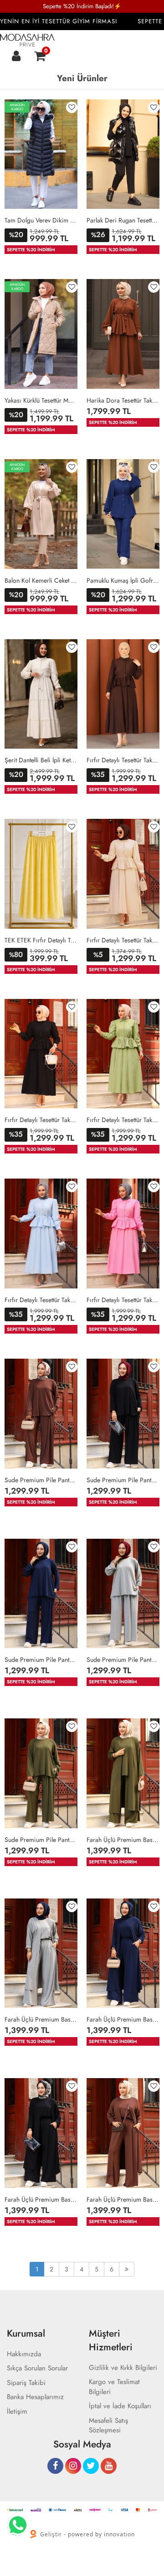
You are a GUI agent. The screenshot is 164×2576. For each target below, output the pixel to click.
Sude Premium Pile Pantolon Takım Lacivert (41, 1660)
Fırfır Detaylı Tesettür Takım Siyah (41, 1120)
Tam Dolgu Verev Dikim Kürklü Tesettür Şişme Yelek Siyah (41, 220)
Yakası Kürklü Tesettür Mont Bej (41, 400)
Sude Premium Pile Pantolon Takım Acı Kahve (41, 1480)
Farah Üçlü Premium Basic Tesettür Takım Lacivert (123, 2019)
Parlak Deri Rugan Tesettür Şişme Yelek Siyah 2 (123, 220)
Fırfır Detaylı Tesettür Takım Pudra (123, 1300)
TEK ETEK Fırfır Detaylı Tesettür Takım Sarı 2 (41, 940)
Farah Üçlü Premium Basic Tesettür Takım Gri (41, 2019)
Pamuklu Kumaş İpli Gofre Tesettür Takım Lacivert (123, 580)
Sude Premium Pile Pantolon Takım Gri (123, 1660)
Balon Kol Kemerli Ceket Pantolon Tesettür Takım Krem (41, 580)
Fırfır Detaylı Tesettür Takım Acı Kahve (123, 760)
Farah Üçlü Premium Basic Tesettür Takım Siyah (41, 2199)
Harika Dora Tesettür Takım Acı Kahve (123, 400)
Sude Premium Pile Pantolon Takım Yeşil (41, 1840)
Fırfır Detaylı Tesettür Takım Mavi (41, 1300)
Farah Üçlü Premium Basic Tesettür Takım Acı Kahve (123, 2199)
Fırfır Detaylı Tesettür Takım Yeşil (123, 1120)
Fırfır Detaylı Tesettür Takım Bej (123, 940)
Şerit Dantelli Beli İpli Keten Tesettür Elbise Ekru (41, 760)
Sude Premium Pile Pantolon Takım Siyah (123, 1480)
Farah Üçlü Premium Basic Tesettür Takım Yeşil (123, 1840)
